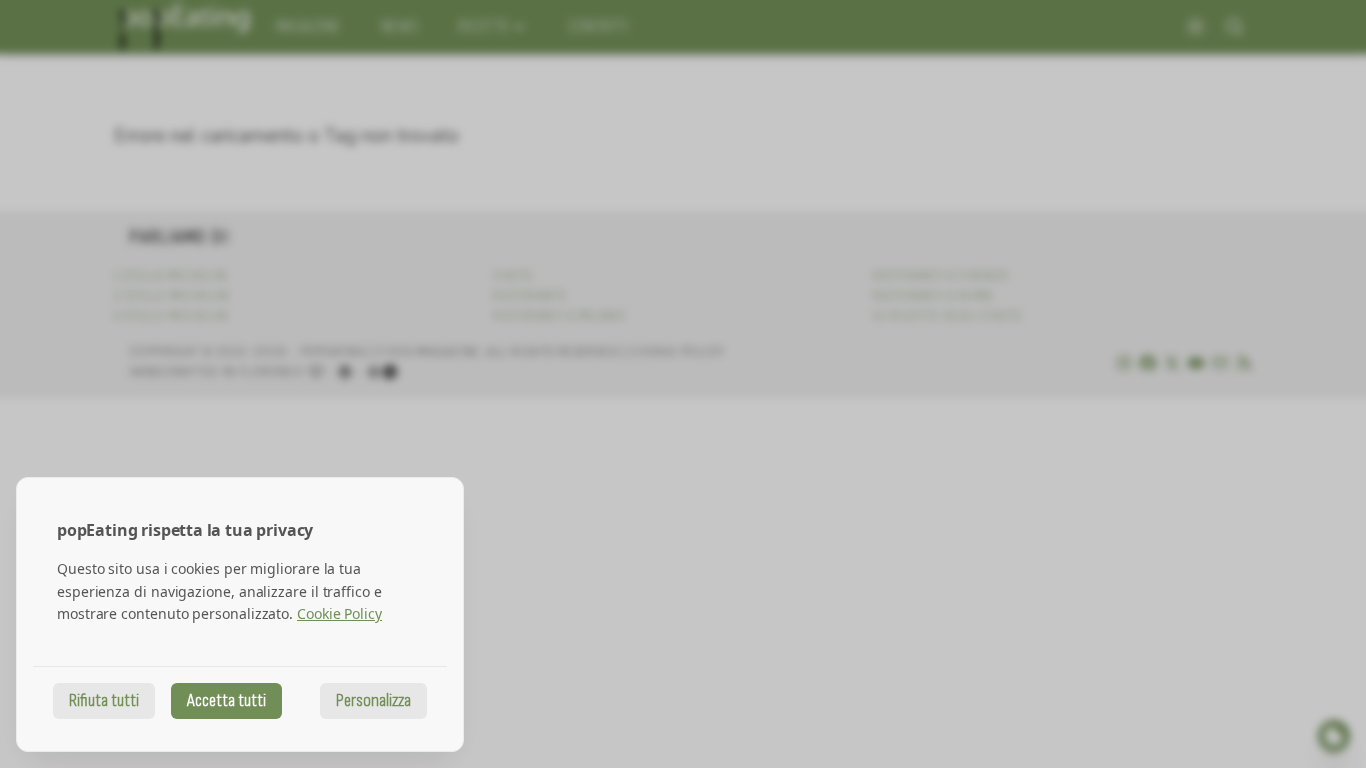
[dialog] (240, 614)
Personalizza (373, 700)
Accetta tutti (226, 700)
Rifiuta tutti (104, 700)
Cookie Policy (339, 613)
